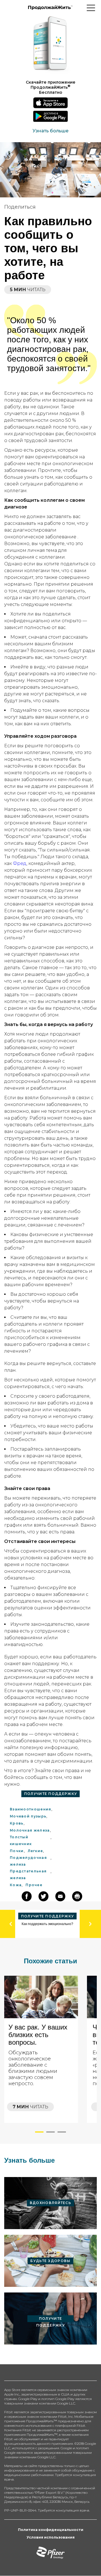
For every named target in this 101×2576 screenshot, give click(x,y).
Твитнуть (79, 230)
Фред (20, 863)
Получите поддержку (50, 1794)
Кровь (17, 1823)
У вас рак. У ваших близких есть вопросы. (38, 2035)
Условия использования (51, 2537)
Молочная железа (30, 1830)
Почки (17, 1851)
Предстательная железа (28, 1874)
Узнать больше (50, 131)
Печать (77, 264)
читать (30, 2107)
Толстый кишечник (21, 1840)
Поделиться (83, 219)
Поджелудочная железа (28, 1861)
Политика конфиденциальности (51, 2530)
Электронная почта (60, 1896)
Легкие (35, 1851)
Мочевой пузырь (28, 1816)
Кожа (16, 1885)
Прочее (34, 1885)
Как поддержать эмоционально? (47, 1924)
